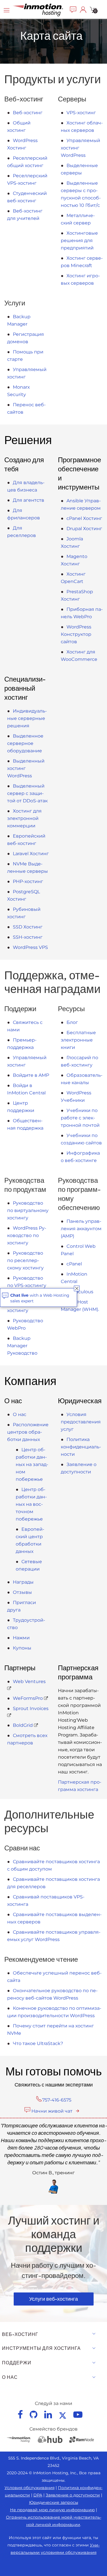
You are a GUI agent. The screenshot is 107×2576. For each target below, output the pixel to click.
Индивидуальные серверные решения (27, 718)
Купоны (22, 1648)
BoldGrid (23, 1725)
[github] (34, 2414)
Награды (23, 1582)
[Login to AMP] (83, 9)
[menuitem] (73, 9)
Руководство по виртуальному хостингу (28, 1210)
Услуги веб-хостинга (53, 2299)
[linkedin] (48, 2414)
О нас (20, 1414)
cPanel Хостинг (84, 518)
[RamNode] (82, 2439)
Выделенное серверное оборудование (25, 743)
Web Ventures (29, 1681)
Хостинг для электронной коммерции (24, 818)
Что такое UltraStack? (38, 2043)
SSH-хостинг (28, 937)
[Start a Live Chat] (73, 9)
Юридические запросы (54, 2502)
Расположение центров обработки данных (28, 1432)
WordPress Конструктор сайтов (76, 634)
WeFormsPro (28, 1698)
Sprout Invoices (31, 1708)
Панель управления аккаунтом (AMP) (81, 1229)
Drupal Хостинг (84, 529)
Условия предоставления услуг (81, 1422)
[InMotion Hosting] (19, 2439)
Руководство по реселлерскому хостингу (25, 1260)
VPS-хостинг (81, 113)
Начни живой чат (52, 2111)
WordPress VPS (30, 947)
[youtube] (78, 2414)
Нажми (21, 1638)
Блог (72, 1022)
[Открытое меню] (7, 9)
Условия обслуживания (30, 2488)
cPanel (74, 1264)
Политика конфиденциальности (81, 1447)
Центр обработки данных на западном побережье (32, 1464)
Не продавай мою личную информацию (52, 2510)
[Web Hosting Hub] (50, 2439)
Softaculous (80, 1292)
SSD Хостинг (28, 927)
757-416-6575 (57, 2100)
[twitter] (63, 2414)
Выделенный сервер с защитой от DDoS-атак (27, 793)
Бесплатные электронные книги (78, 1040)
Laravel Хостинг (31, 854)
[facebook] (20, 2414)
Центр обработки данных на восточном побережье (31, 1504)
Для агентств (29, 500)
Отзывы (22, 1592)
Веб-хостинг (28, 113)
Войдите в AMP (31, 1075)
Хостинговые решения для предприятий (79, 240)
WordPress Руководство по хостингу (27, 1235)
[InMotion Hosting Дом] (38, 9)
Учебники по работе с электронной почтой (80, 1118)
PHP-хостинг (28, 881)
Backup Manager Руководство (22, 1346)
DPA (38, 2495)
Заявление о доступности (73, 2495)
